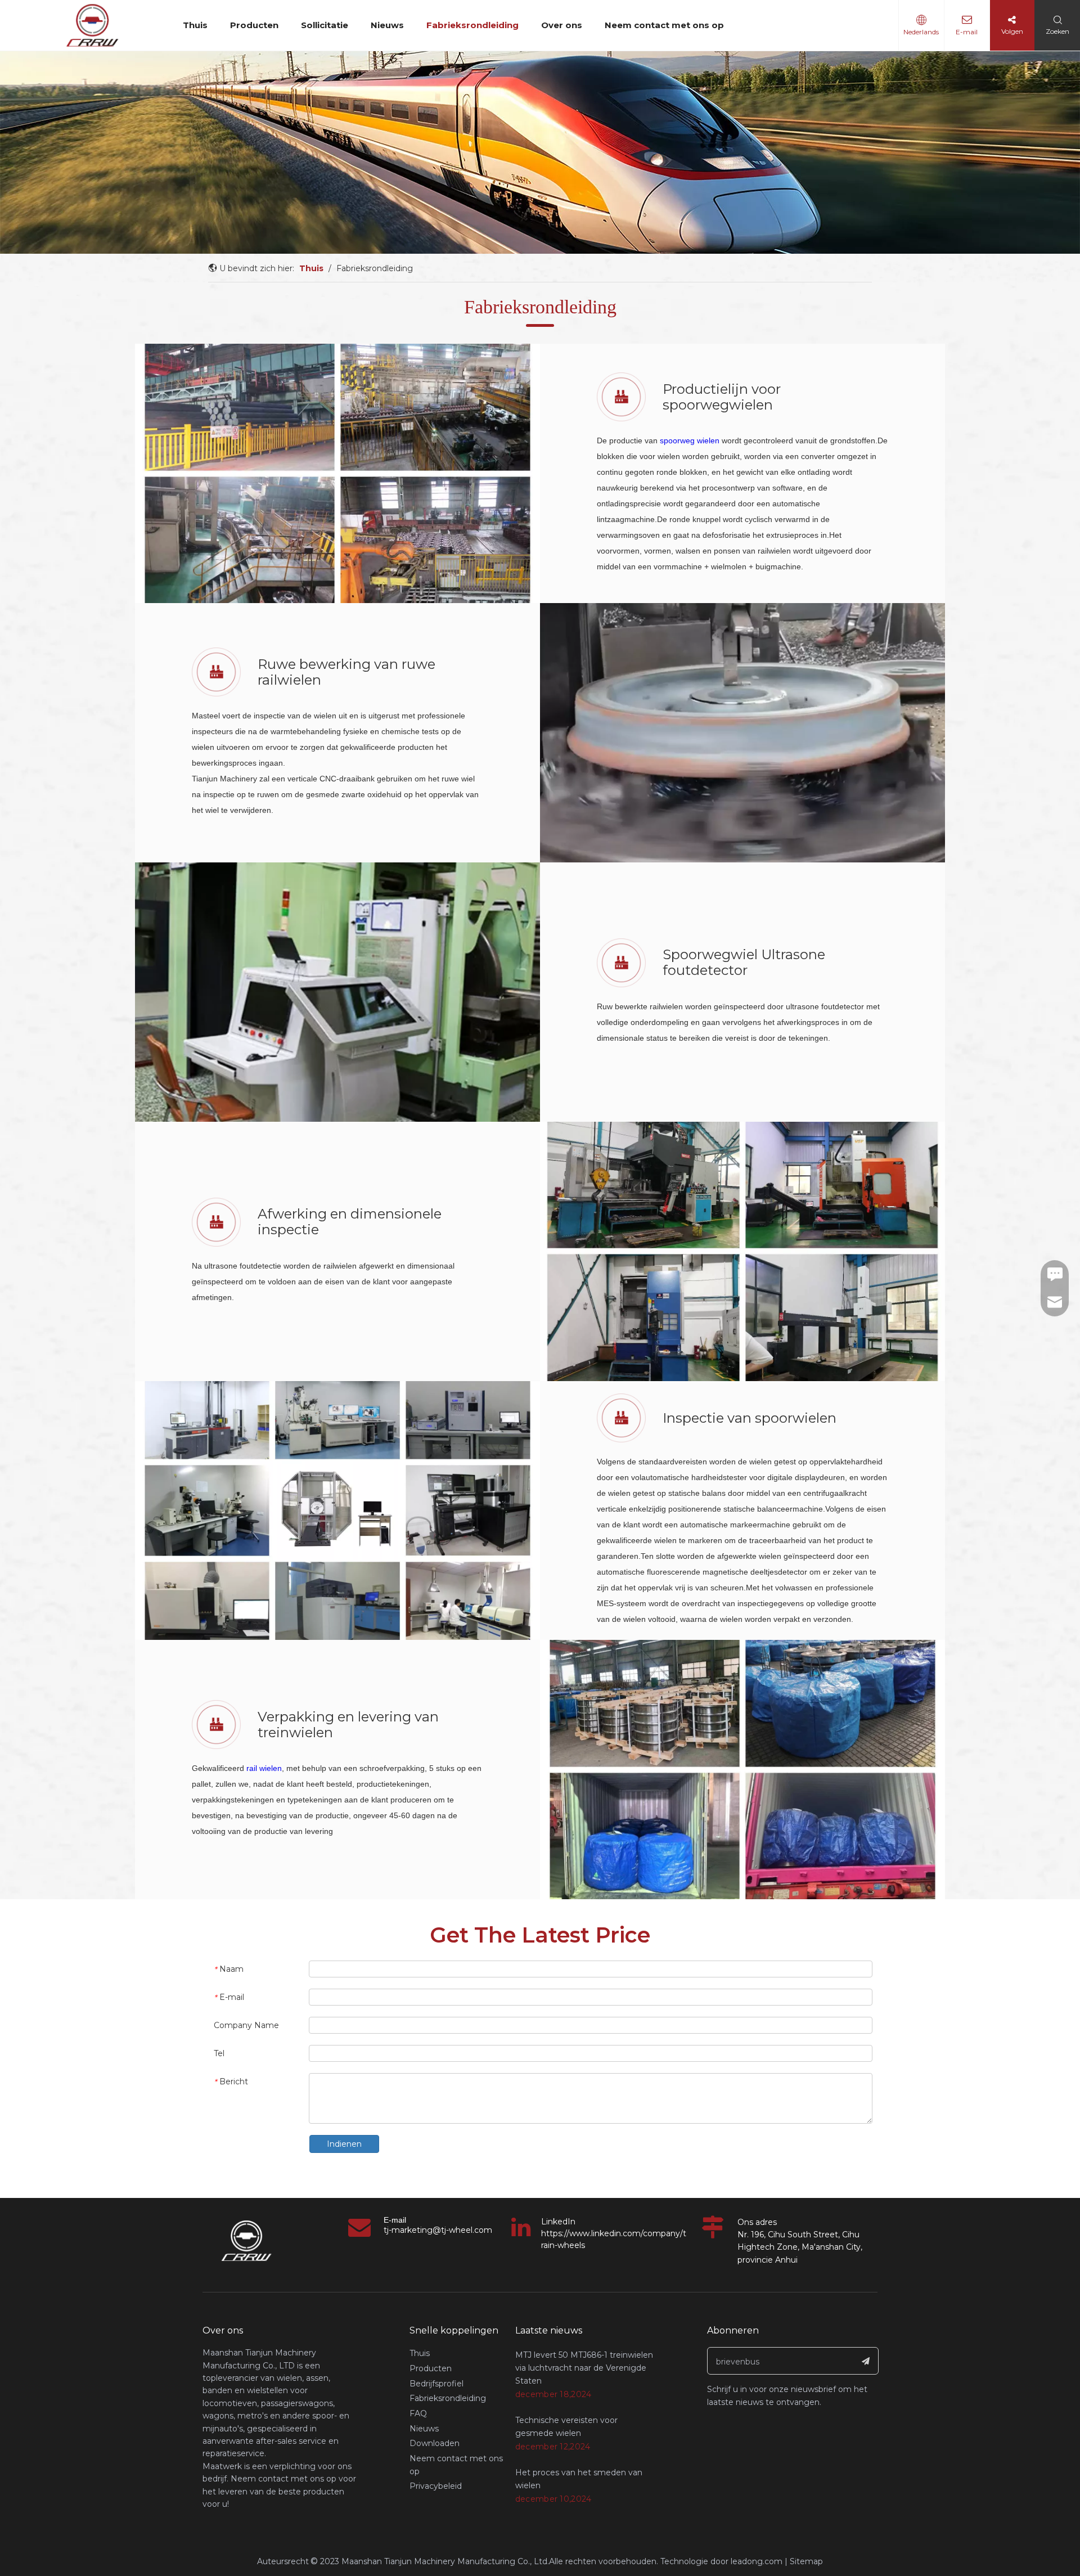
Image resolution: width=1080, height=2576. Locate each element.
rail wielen (264, 1768)
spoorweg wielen (690, 440)
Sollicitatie (325, 25)
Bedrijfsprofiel (436, 2384)
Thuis (195, 25)
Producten (254, 25)
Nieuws (387, 25)
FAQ (418, 2413)
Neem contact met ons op (664, 25)
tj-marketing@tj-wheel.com (438, 2230)
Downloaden (435, 2443)
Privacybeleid (436, 2486)
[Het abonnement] (866, 2361)
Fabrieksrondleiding (472, 25)
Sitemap (806, 2561)
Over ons (562, 25)
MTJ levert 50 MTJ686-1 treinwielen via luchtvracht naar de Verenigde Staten (584, 2368)
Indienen (344, 2144)
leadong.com (757, 2561)
